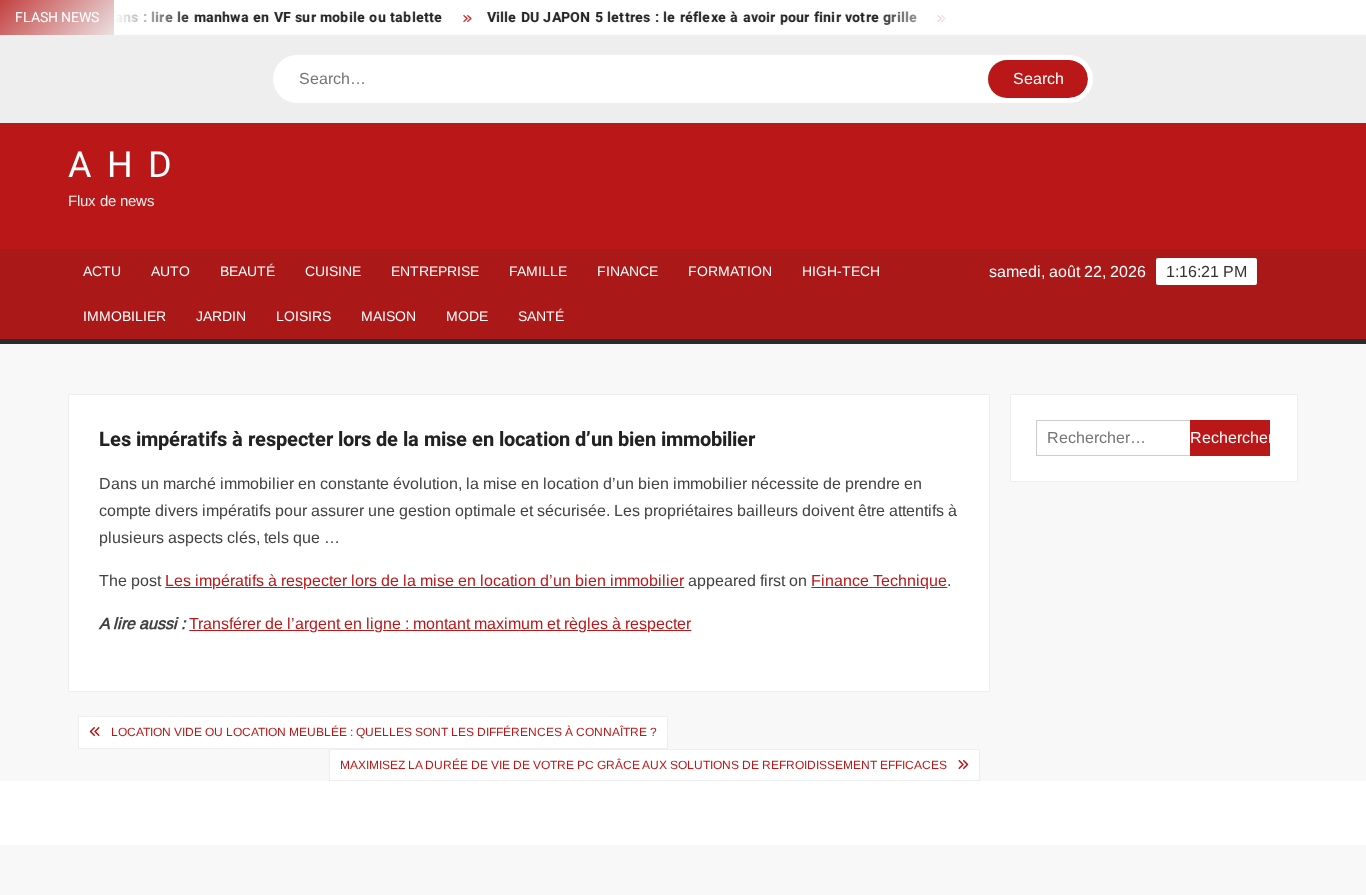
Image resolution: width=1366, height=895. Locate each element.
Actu (102, 271)
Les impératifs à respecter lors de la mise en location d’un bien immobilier (424, 580)
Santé (541, 316)
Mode (467, 316)
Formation (730, 271)
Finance (627, 271)
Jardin (221, 316)
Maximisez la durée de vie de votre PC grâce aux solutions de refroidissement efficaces (643, 765)
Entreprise (435, 271)
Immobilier (124, 316)
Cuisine (333, 271)
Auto (170, 271)
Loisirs (303, 316)
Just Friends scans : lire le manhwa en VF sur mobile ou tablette (218, 17)
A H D (121, 165)
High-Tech (841, 271)
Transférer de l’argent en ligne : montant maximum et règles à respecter (440, 623)
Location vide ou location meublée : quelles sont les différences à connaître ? (384, 732)
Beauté (247, 271)
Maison (388, 316)
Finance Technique (879, 580)
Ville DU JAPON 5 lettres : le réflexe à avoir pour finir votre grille (691, 17)
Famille (538, 271)
